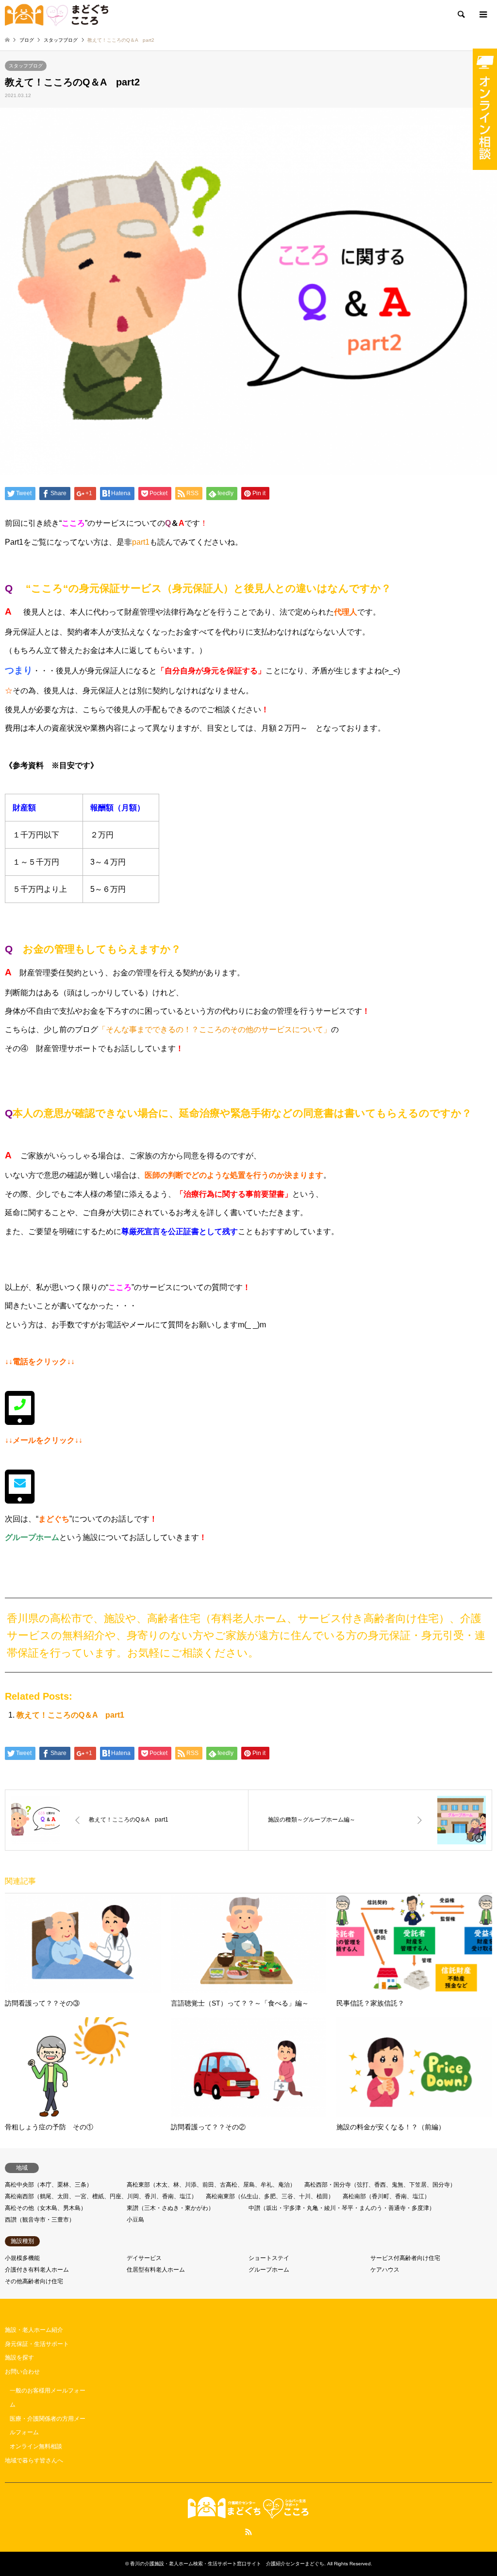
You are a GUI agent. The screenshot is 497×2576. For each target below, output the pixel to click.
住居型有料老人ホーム (156, 2270)
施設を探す (19, 2358)
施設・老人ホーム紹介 (34, 2330)
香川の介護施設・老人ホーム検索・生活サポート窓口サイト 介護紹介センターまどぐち (227, 2564)
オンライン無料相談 (36, 2446)
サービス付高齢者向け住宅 (405, 2258)
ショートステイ (269, 2258)
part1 (141, 542)
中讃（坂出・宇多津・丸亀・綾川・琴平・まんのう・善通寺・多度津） (342, 2208)
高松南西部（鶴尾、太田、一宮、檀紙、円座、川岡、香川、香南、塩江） (101, 2196)
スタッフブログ (26, 66)
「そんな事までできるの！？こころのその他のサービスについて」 (215, 1029)
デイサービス (144, 2258)
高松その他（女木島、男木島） (46, 2208)
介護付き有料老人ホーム (37, 2270)
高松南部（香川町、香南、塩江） (386, 2196)
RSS (248, 2532)
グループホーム (269, 2270)
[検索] (461, 15)
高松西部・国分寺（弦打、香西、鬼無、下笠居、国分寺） (380, 2185)
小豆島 (135, 2220)
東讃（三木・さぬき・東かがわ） (170, 2208)
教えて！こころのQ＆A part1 (70, 1715)
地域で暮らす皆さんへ (34, 2460)
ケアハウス (385, 2270)
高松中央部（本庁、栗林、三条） (49, 2185)
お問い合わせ (22, 2372)
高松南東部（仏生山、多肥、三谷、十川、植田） (270, 2196)
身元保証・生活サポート (37, 2344)
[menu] (482, 15)
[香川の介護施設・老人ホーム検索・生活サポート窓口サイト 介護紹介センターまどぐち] (57, 15)
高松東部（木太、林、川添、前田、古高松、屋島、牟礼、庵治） (211, 2185)
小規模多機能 (22, 2258)
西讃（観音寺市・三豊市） (40, 2220)
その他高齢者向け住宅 (34, 2281)
